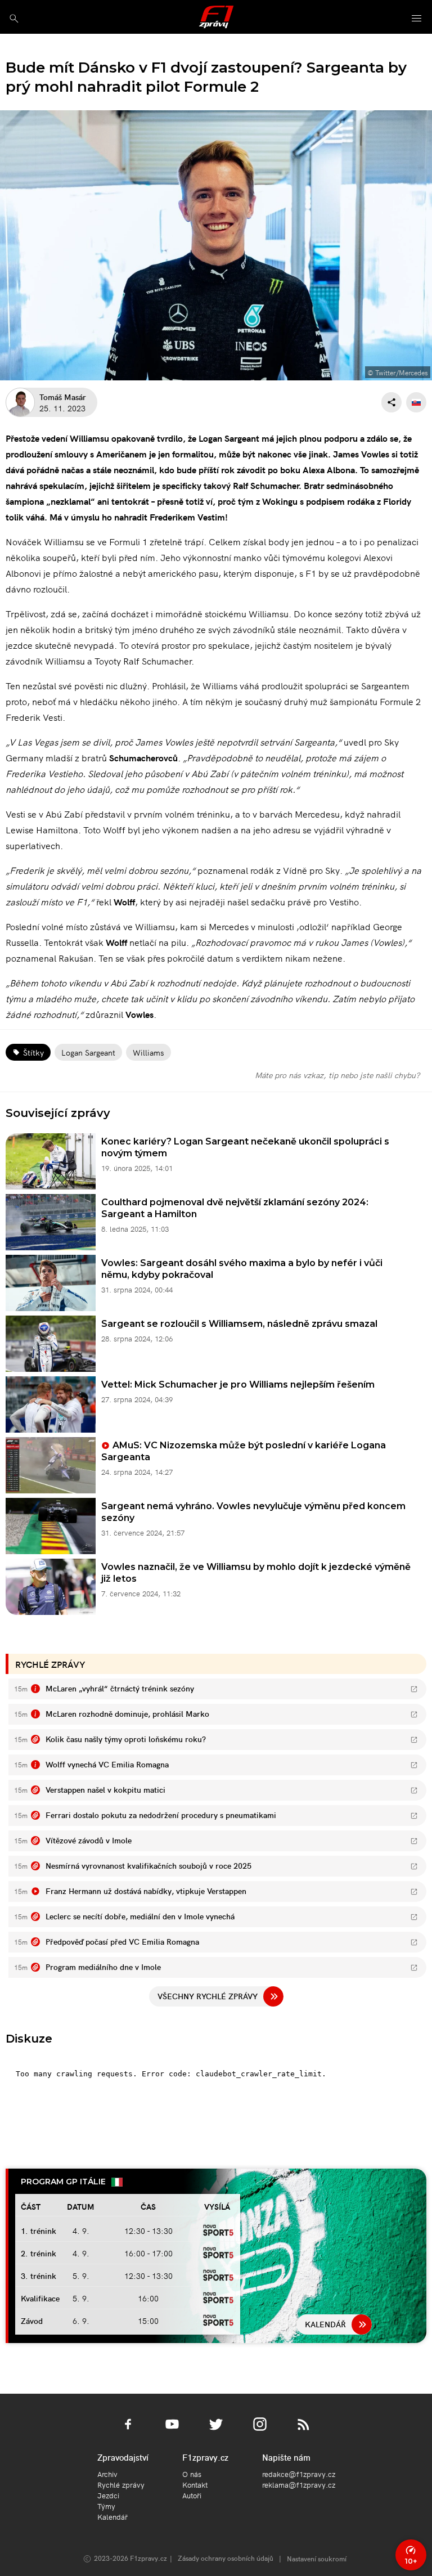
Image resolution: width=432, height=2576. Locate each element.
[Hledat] (14, 18)
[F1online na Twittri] (216, 2431)
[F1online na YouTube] (172, 2431)
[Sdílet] (391, 402)
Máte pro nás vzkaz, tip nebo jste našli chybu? (337, 1075)
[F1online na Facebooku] (128, 2431)
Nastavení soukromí (317, 2558)
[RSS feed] (304, 2431)
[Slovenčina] (416, 402)
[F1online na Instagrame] (260, 2431)
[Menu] (417, 19)
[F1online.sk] (216, 17)
